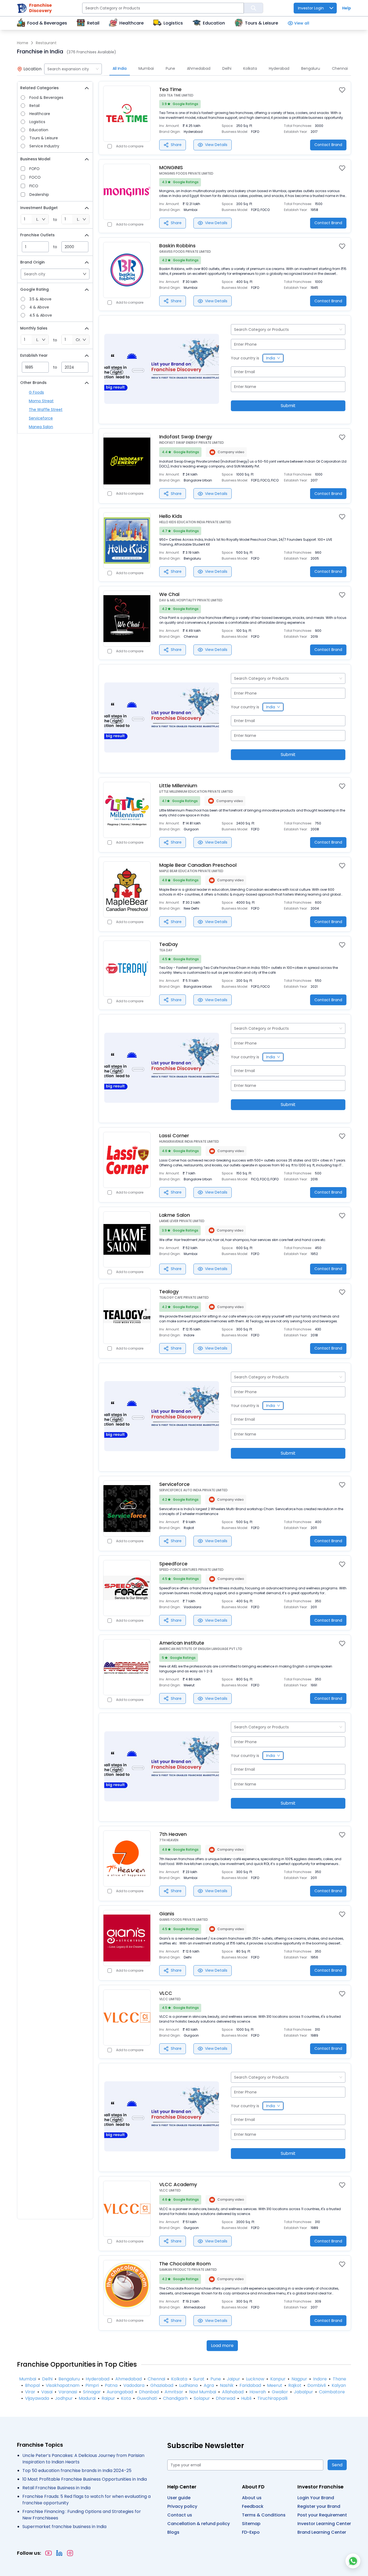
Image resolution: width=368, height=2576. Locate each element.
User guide (179, 2498)
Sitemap (251, 2524)
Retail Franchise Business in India (56, 2488)
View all (302, 23)
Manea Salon (41, 427)
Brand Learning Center (322, 2532)
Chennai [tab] (340, 68)
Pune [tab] (170, 68)
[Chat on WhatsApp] (353, 2561)
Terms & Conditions (264, 2515)
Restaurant (46, 43)
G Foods (36, 392)
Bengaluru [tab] (311, 68)
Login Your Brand (316, 2498)
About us (252, 2498)
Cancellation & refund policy (199, 2524)
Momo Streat (41, 401)
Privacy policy (182, 2506)
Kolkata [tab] (250, 68)
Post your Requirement (322, 2515)
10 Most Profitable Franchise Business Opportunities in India (85, 2479)
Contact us (180, 2515)
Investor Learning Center (324, 2524)
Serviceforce (41, 418)
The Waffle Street (46, 410)
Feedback (253, 2506)
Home (23, 43)
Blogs (173, 2532)
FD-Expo (251, 2532)
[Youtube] (48, 2553)
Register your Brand (319, 2506)
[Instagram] (70, 2553)
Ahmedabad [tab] (199, 68)
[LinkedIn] (59, 2553)
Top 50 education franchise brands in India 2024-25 (77, 2471)
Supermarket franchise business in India (64, 2527)
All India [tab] (120, 68)
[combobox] (73, 69)
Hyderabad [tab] (279, 68)
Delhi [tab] (227, 68)
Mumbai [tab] (146, 68)
